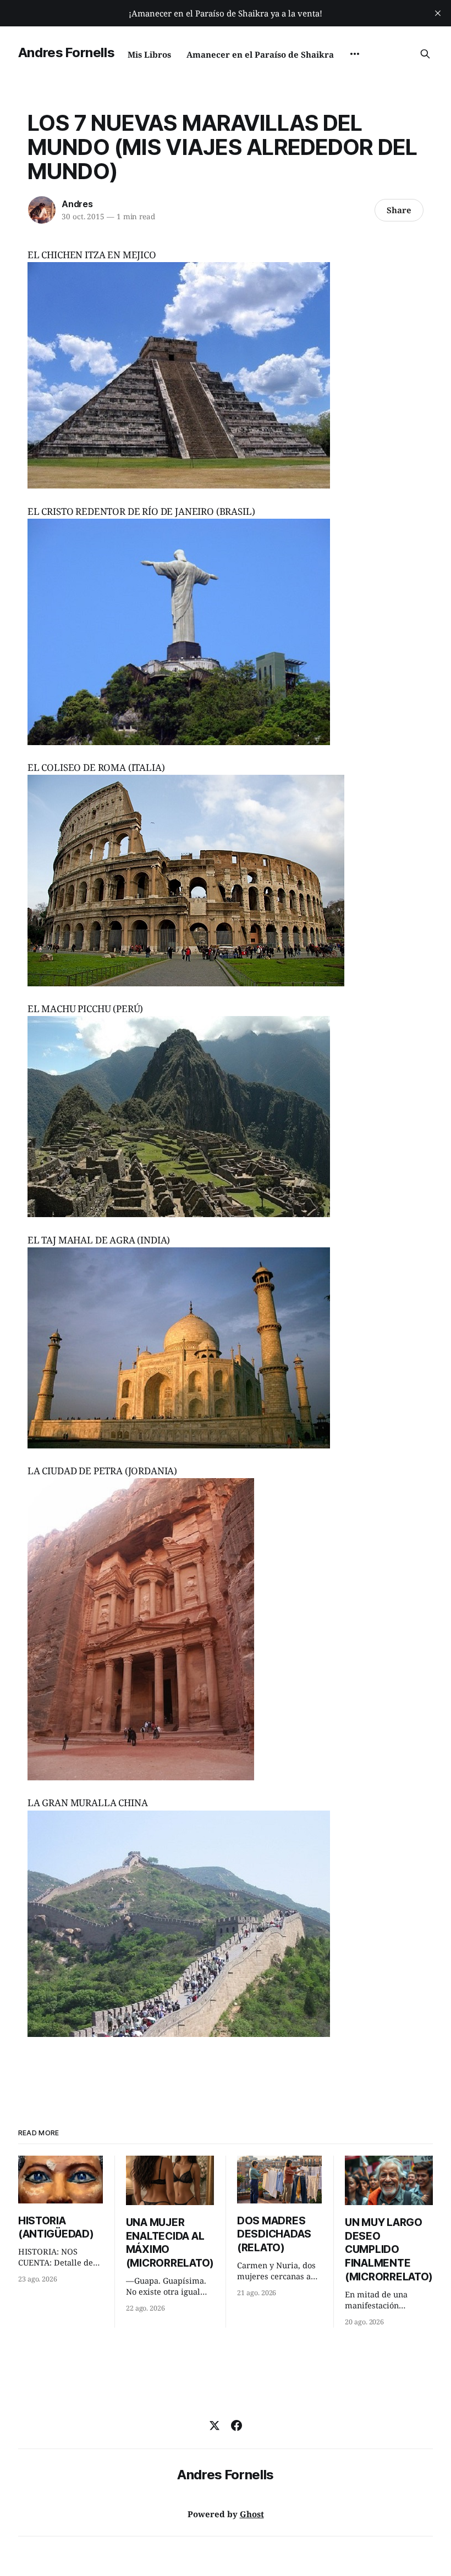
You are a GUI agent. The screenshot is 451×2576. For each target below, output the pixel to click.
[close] (438, 13)
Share (399, 210)
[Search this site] (425, 54)
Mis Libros (149, 54)
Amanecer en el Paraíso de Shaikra (260, 54)
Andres (77, 204)
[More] (355, 54)
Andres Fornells (67, 52)
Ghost (252, 2514)
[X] (215, 2425)
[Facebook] (237, 2425)
